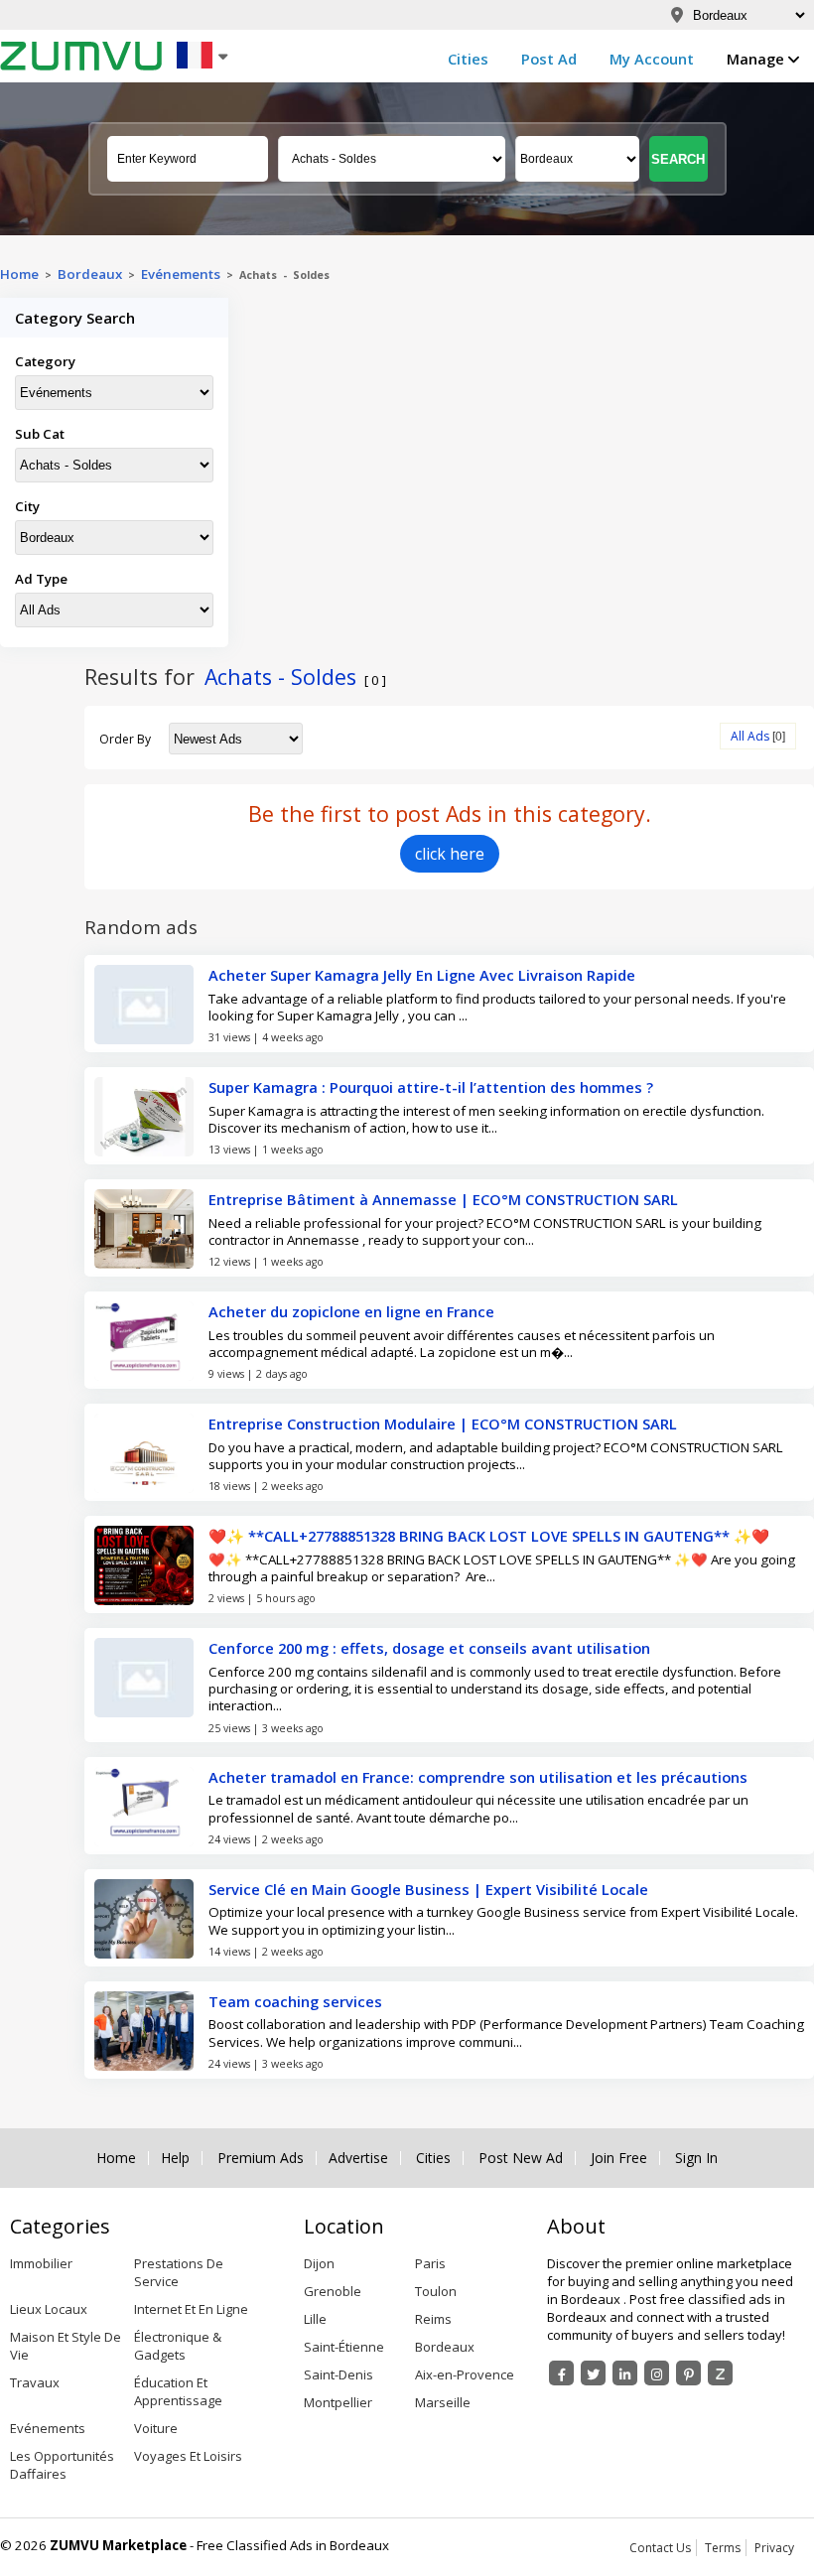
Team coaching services (295, 2001)
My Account (652, 59)
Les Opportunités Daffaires (62, 2465)
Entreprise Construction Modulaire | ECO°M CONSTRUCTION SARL (443, 1424)
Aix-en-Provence (465, 2374)
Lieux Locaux (49, 2309)
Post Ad (549, 59)
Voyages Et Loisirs (188, 2456)
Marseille (443, 2402)
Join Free (619, 2158)
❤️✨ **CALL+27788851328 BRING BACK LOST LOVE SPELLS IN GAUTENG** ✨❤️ (489, 1536)
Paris (430, 2263)
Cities (468, 59)
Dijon (319, 2263)
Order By (125, 739)
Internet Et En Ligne (191, 2309)
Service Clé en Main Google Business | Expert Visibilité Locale (428, 1889)
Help (175, 2158)
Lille (315, 2319)
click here (450, 854)
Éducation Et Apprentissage (178, 2391)
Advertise (358, 2158)
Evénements (181, 274)
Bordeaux (445, 2347)
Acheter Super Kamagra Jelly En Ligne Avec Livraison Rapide (422, 975)
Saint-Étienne (344, 2347)
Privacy (774, 2548)
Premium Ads (261, 2158)
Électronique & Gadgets (178, 2346)
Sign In (696, 2158)
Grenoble (333, 2291)
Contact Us (660, 2548)
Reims (433, 2319)
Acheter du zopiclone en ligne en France (351, 1311)
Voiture (156, 2428)
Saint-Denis (339, 2374)
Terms (723, 2548)
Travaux (35, 2382)
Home (19, 274)
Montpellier (338, 2402)
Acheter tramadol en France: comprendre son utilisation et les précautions (478, 1777)
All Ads (750, 736)
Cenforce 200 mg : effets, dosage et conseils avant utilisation (429, 1648)
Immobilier (41, 2263)
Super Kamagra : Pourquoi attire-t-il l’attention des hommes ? (431, 1087)
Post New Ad (521, 2158)
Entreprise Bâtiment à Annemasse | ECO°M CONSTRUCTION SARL (443, 1199)
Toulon (436, 2291)
